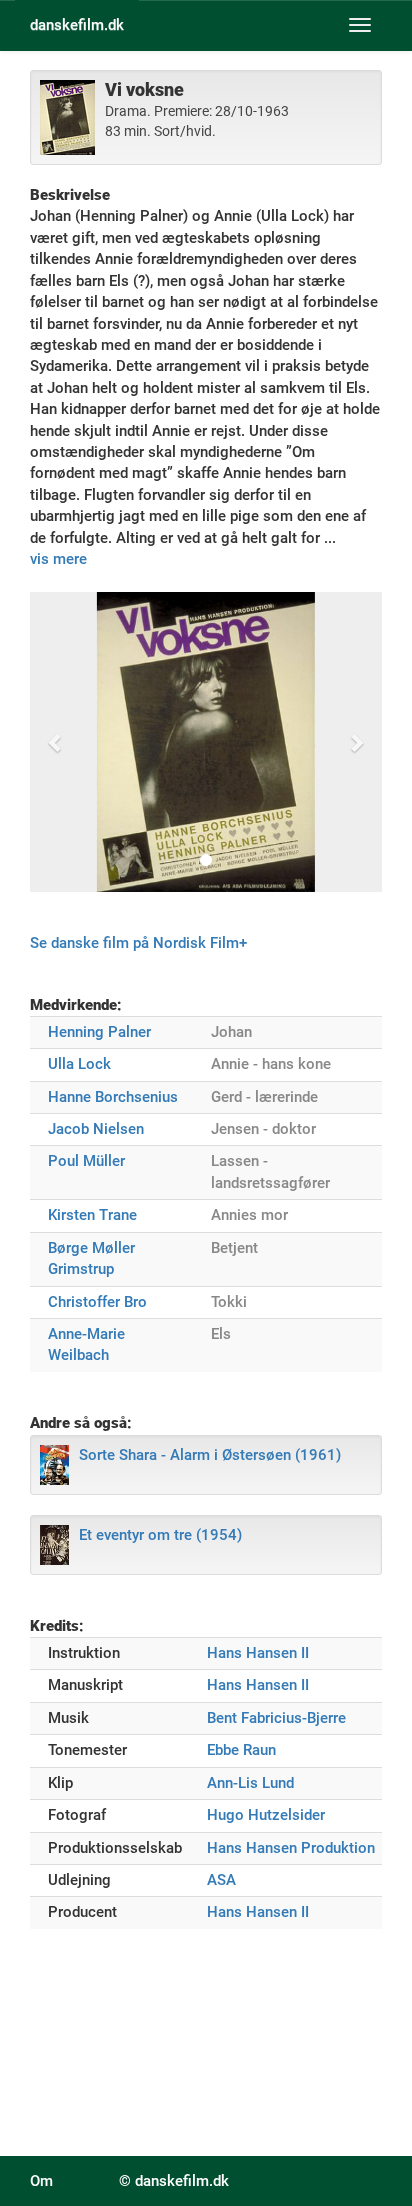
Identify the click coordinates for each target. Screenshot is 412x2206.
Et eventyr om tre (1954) (160, 1535)
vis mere (58, 559)
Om (41, 2181)
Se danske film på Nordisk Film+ (138, 943)
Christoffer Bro (97, 1302)
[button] (56, 742)
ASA (221, 1880)
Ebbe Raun (241, 1750)
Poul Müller (86, 1161)
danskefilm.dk (77, 25)
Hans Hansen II (258, 1653)
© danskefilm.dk (174, 2181)
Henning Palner (99, 1032)
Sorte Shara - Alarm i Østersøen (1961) (210, 1455)
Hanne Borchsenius (113, 1097)
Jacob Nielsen (96, 1129)
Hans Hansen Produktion (291, 1848)
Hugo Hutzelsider (266, 1815)
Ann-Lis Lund (250, 1783)
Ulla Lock (79, 1064)
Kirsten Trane (92, 1215)
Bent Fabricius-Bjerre (276, 1718)
